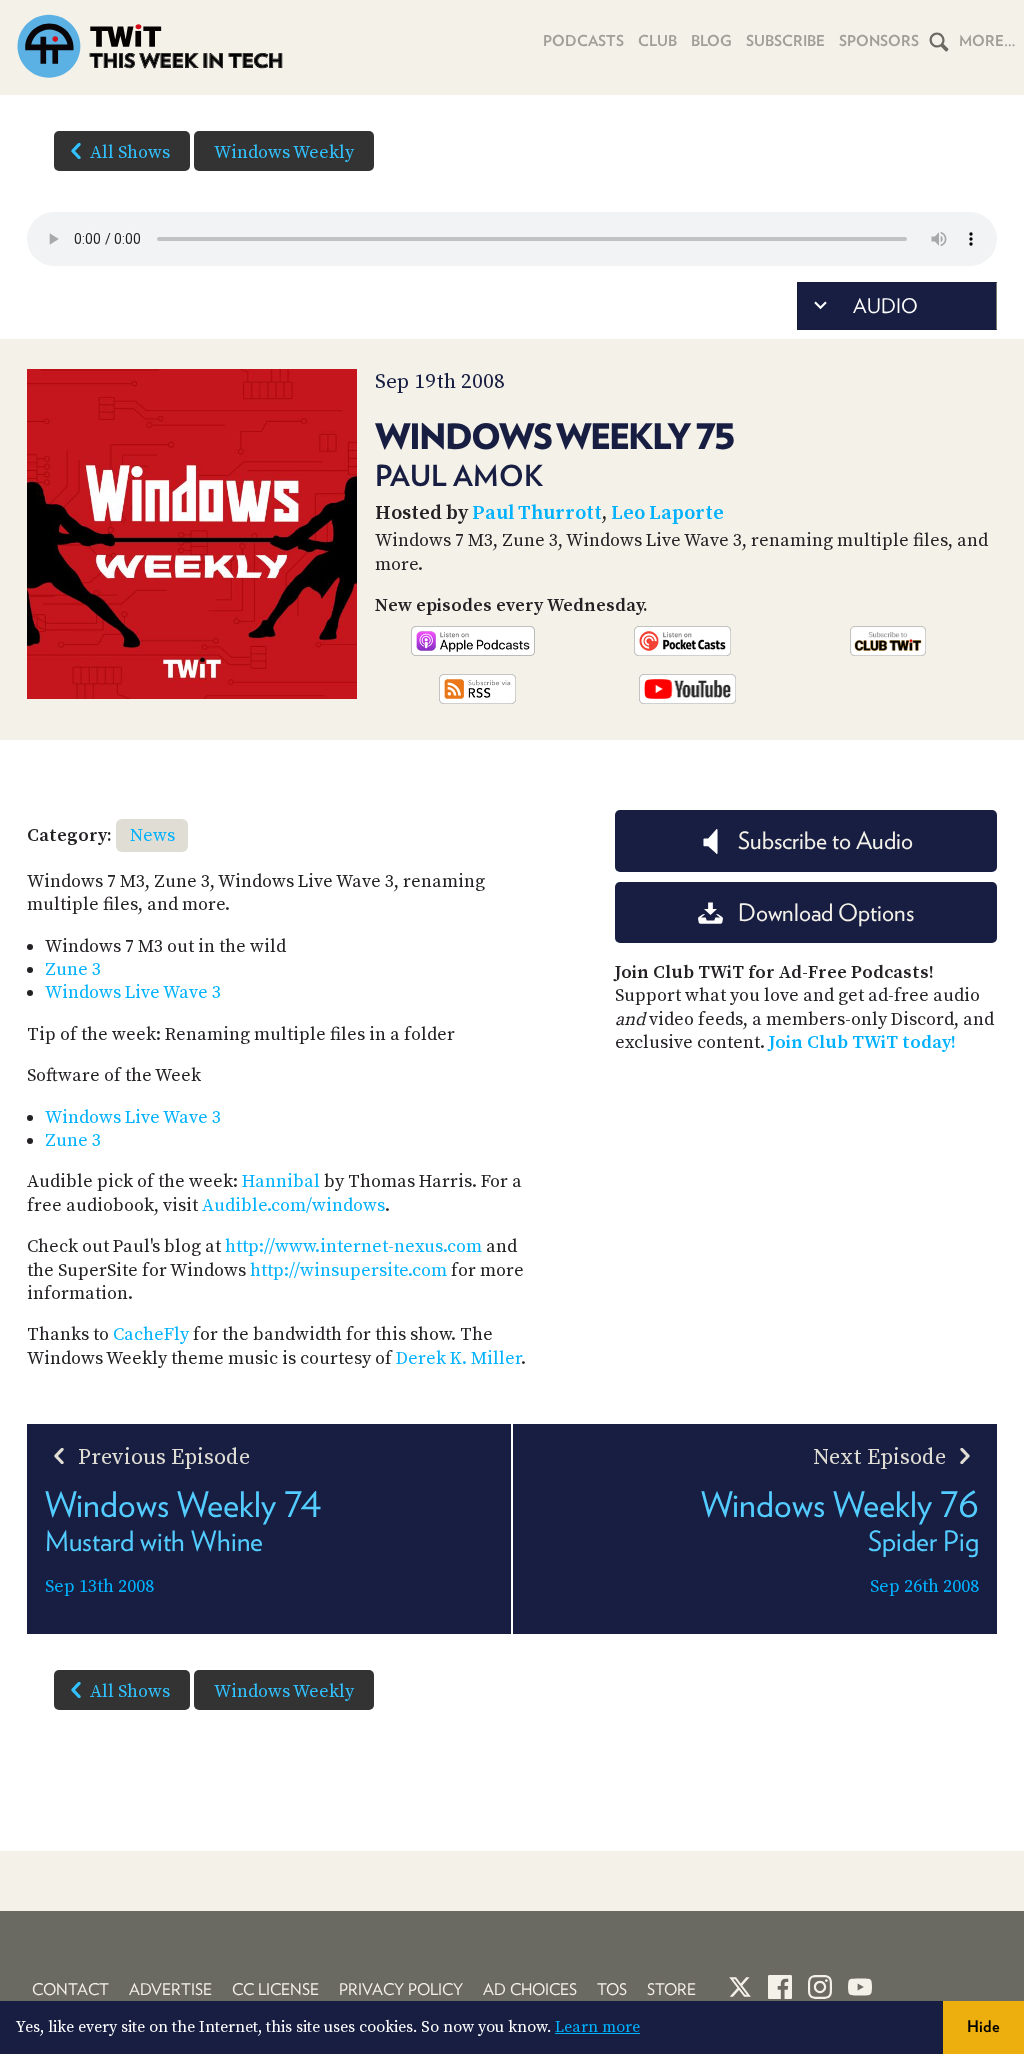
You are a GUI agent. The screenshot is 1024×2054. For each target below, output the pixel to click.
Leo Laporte (667, 513)
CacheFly (151, 1334)
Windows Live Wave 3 (133, 992)
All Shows (130, 152)
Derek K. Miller (458, 1358)
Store (671, 1989)
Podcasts (583, 41)
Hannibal (281, 1181)
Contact (70, 1989)
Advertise (170, 1989)
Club (657, 41)
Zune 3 (73, 969)
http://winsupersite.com (348, 1270)
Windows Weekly (284, 152)
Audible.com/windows (293, 1205)
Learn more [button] (597, 2027)
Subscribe (785, 41)
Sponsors (879, 41)
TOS (612, 1989)
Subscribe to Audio (825, 840)
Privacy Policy (401, 1989)
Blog (711, 41)
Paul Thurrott (537, 513)
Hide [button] (983, 2026)
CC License (275, 1989)
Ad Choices (530, 1989)
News (152, 835)
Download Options (826, 912)
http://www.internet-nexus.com (353, 1246)
